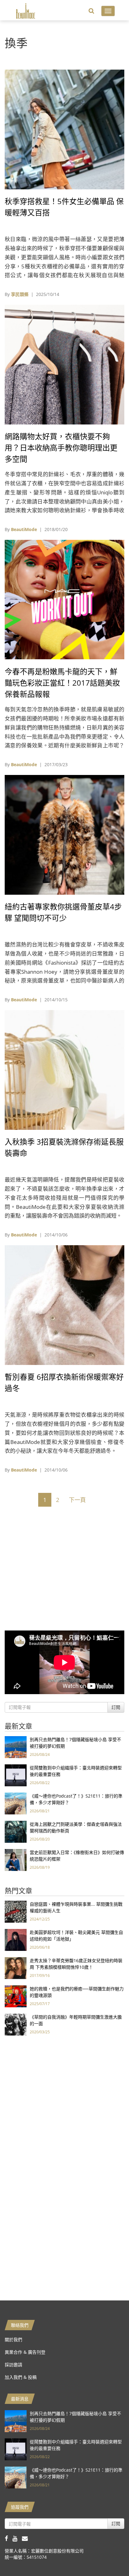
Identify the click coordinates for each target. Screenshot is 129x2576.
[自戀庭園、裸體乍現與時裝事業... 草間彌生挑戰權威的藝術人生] (16, 1911)
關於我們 (13, 2339)
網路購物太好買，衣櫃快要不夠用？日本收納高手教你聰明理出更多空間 (61, 448)
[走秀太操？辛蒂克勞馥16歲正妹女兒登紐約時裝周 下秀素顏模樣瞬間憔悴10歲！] (16, 1968)
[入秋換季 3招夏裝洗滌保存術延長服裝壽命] (64, 1069)
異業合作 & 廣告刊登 (25, 2352)
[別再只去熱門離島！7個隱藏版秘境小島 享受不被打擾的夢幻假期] (16, 1747)
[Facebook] (9, 2538)
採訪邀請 (13, 2365)
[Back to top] (109, 2556)
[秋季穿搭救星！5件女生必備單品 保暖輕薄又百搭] (64, 129)
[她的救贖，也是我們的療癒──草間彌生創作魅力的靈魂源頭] (16, 1996)
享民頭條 (20, 294)
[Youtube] (17, 2538)
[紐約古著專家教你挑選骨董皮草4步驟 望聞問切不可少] (64, 834)
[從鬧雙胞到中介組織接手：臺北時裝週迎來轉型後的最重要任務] (16, 1775)
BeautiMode (24, 529)
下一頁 (77, 1500)
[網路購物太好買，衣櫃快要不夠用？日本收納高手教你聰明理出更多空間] (64, 364)
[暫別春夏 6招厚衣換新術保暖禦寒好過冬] (64, 1305)
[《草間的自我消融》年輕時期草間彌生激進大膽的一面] (16, 2024)
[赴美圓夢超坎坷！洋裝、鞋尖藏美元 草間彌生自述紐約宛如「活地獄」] (16, 1939)
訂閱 (116, 1707)
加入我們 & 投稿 (21, 2377)
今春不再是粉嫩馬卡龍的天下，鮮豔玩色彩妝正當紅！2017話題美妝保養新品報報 (62, 683)
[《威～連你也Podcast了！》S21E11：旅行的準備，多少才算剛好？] (16, 1803)
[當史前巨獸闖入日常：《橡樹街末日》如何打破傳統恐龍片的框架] (16, 1860)
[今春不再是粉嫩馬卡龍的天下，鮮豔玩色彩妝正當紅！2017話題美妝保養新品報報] (64, 599)
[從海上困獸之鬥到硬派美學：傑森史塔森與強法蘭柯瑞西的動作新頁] (16, 1831)
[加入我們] (26, 2538)
